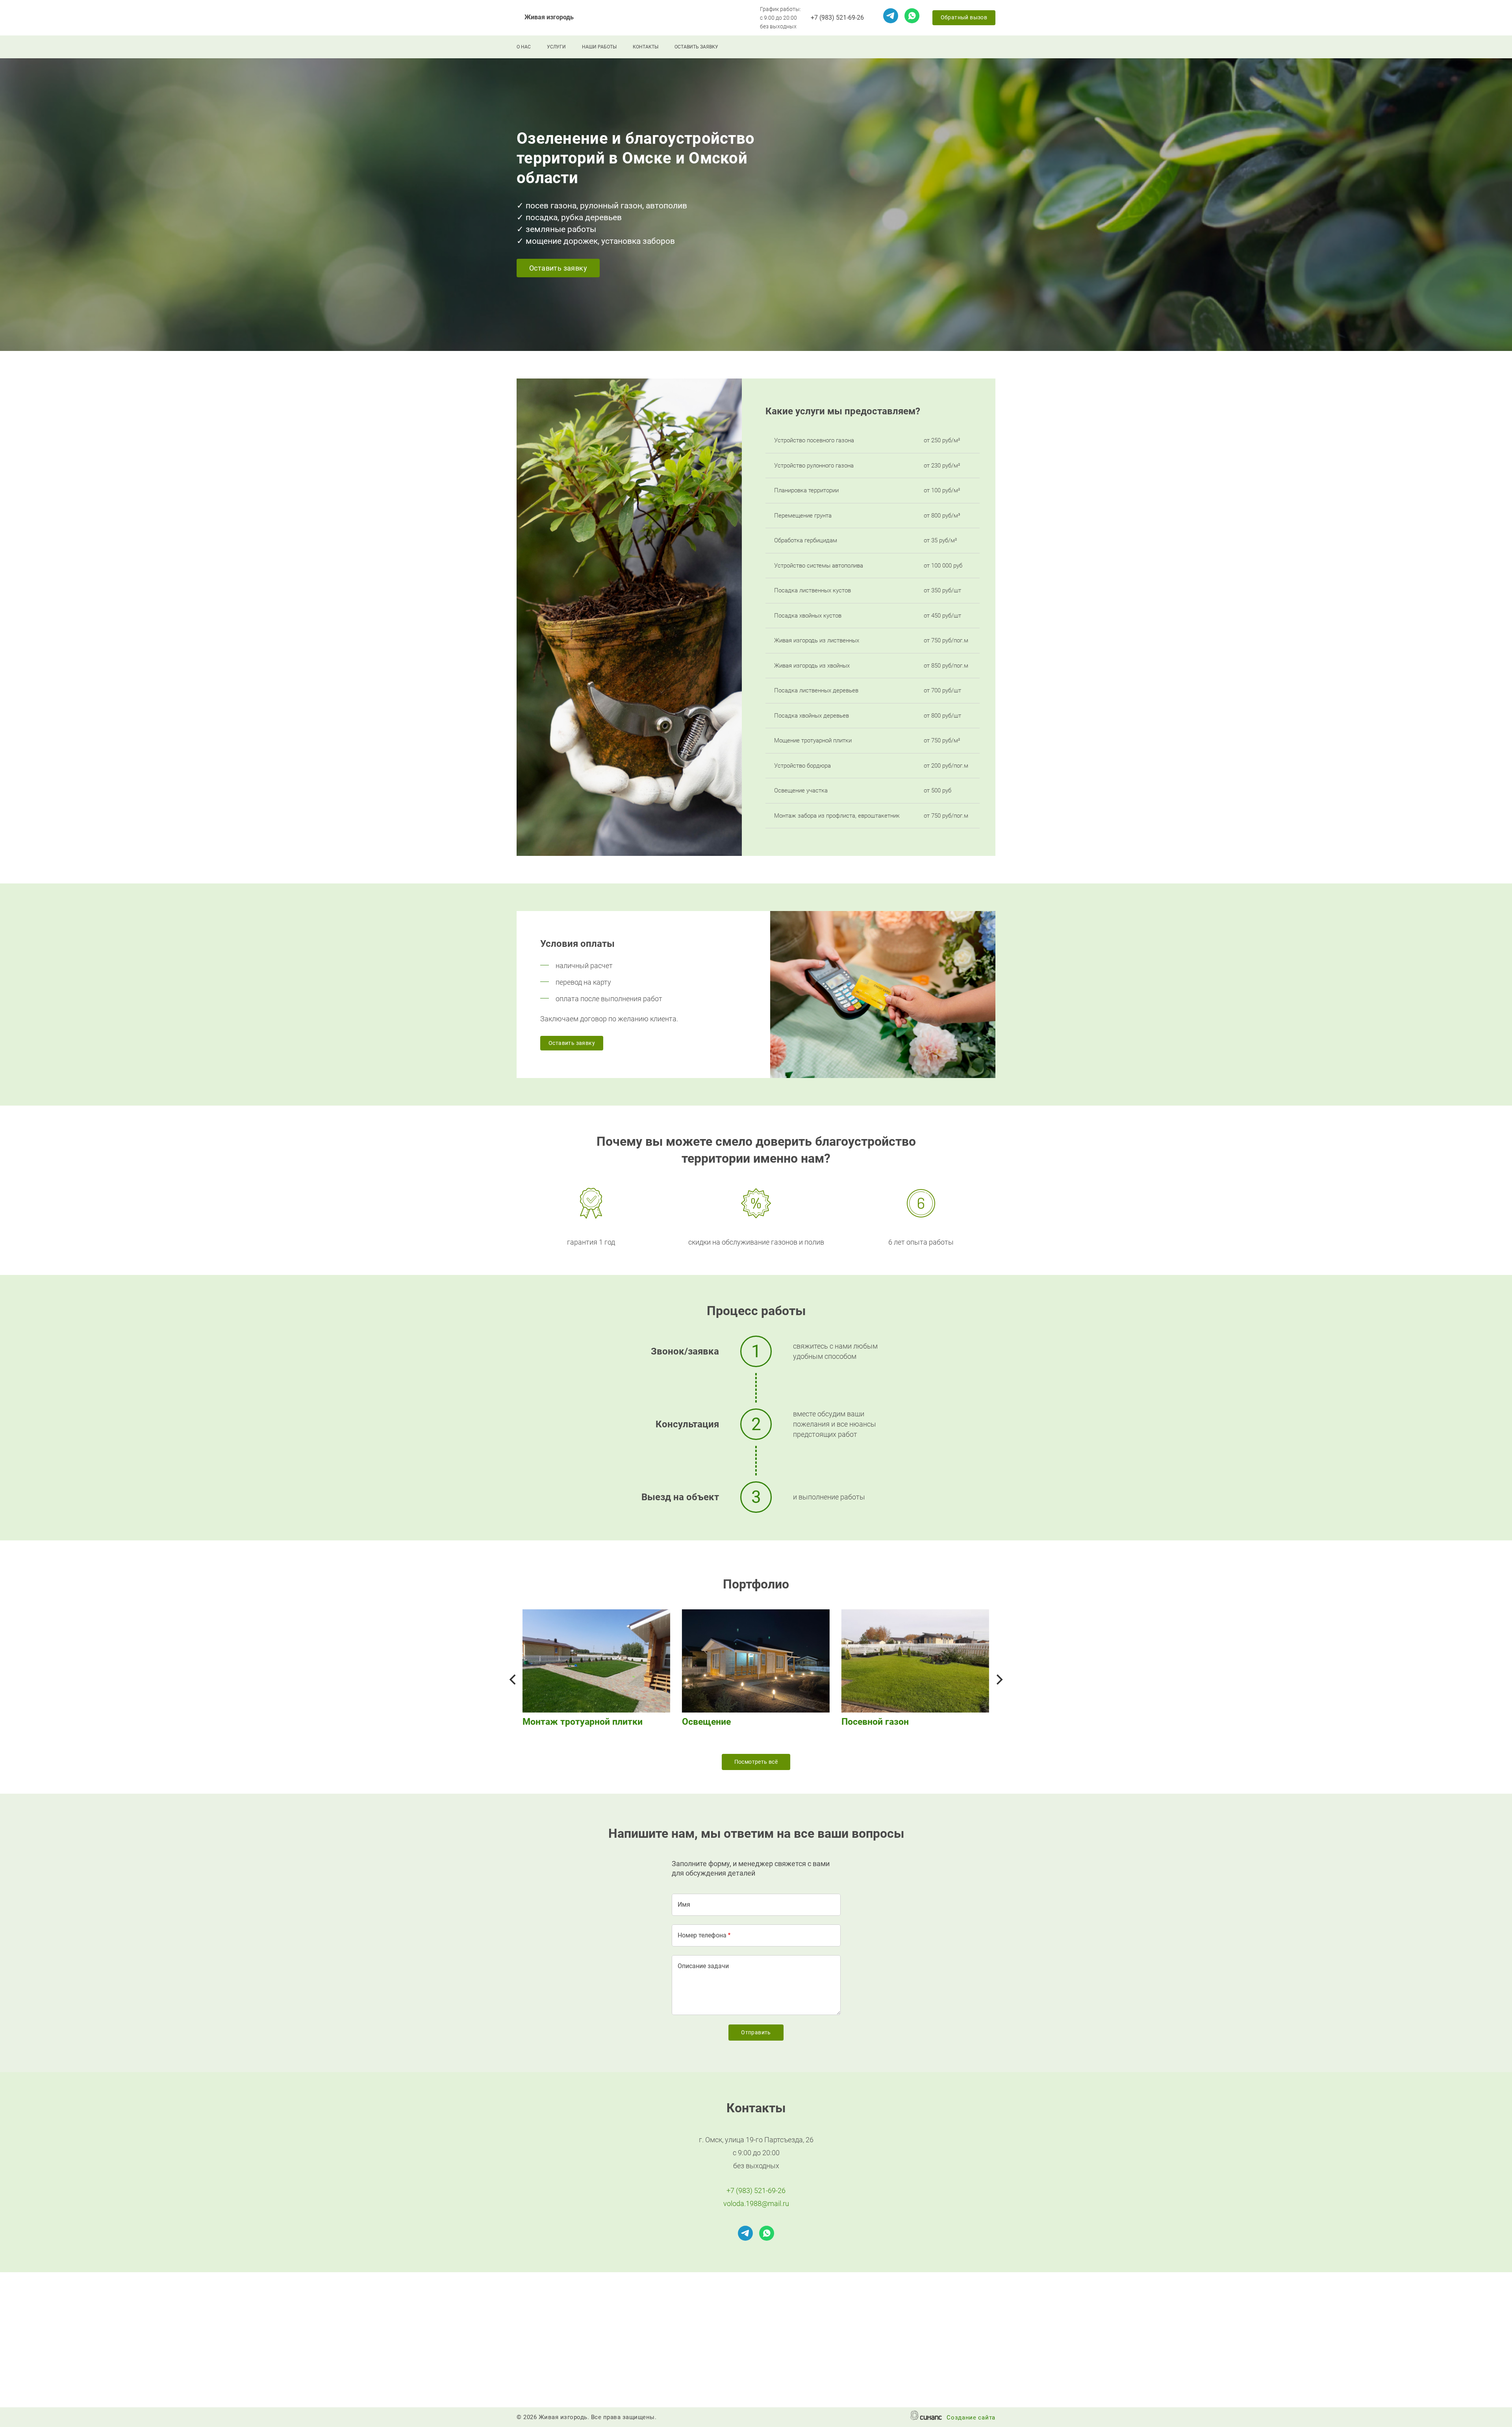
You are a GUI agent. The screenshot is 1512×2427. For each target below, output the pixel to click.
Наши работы (599, 47)
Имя (684, 1905)
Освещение (706, 1722)
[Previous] (513, 1679)
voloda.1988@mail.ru (756, 2203)
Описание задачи (703, 1966)
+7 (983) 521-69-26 (837, 18)
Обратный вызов (964, 17)
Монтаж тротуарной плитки (583, 1722)
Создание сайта (971, 2418)
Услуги (556, 47)
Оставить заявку (696, 47)
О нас (524, 47)
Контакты (646, 47)
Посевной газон (875, 1722)
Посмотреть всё (756, 1762)
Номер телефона (702, 1935)
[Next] (999, 1679)
